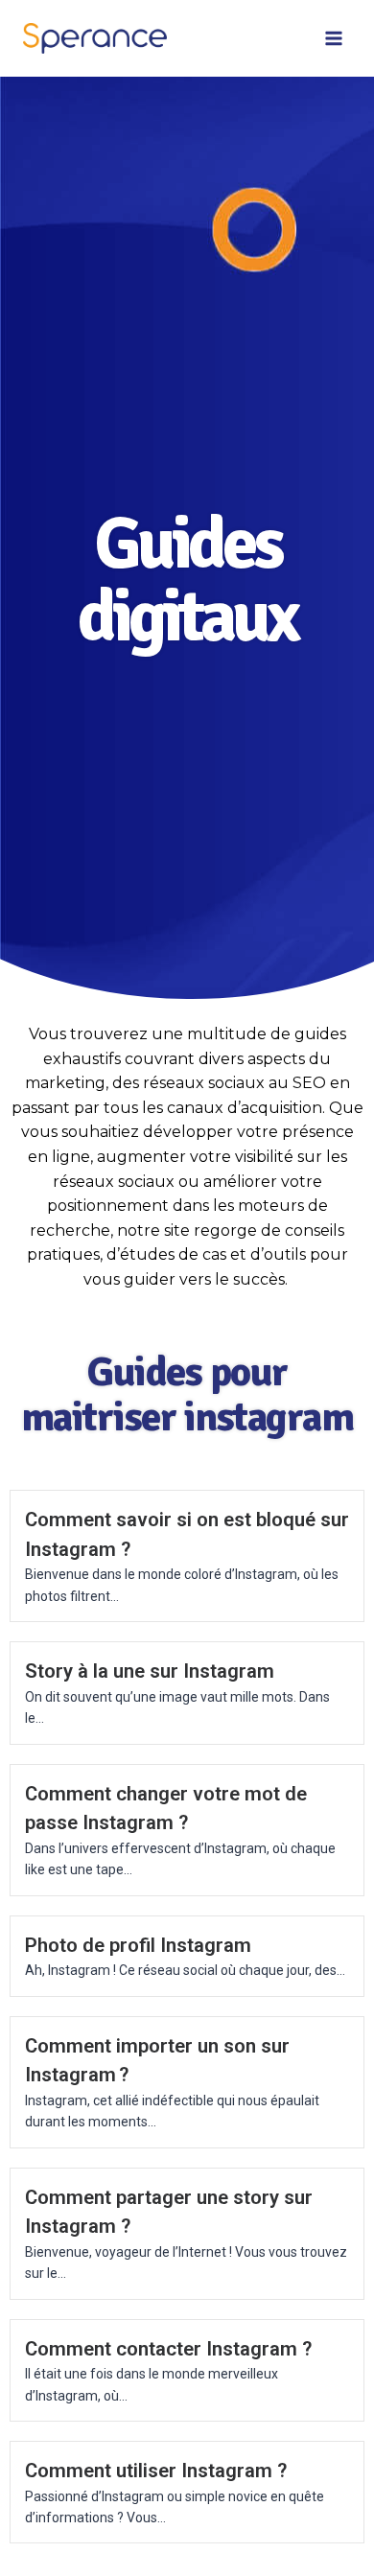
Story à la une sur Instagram (150, 1671)
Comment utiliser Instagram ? (156, 2471)
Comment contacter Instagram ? (168, 2349)
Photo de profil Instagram (138, 1945)
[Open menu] (333, 38)
